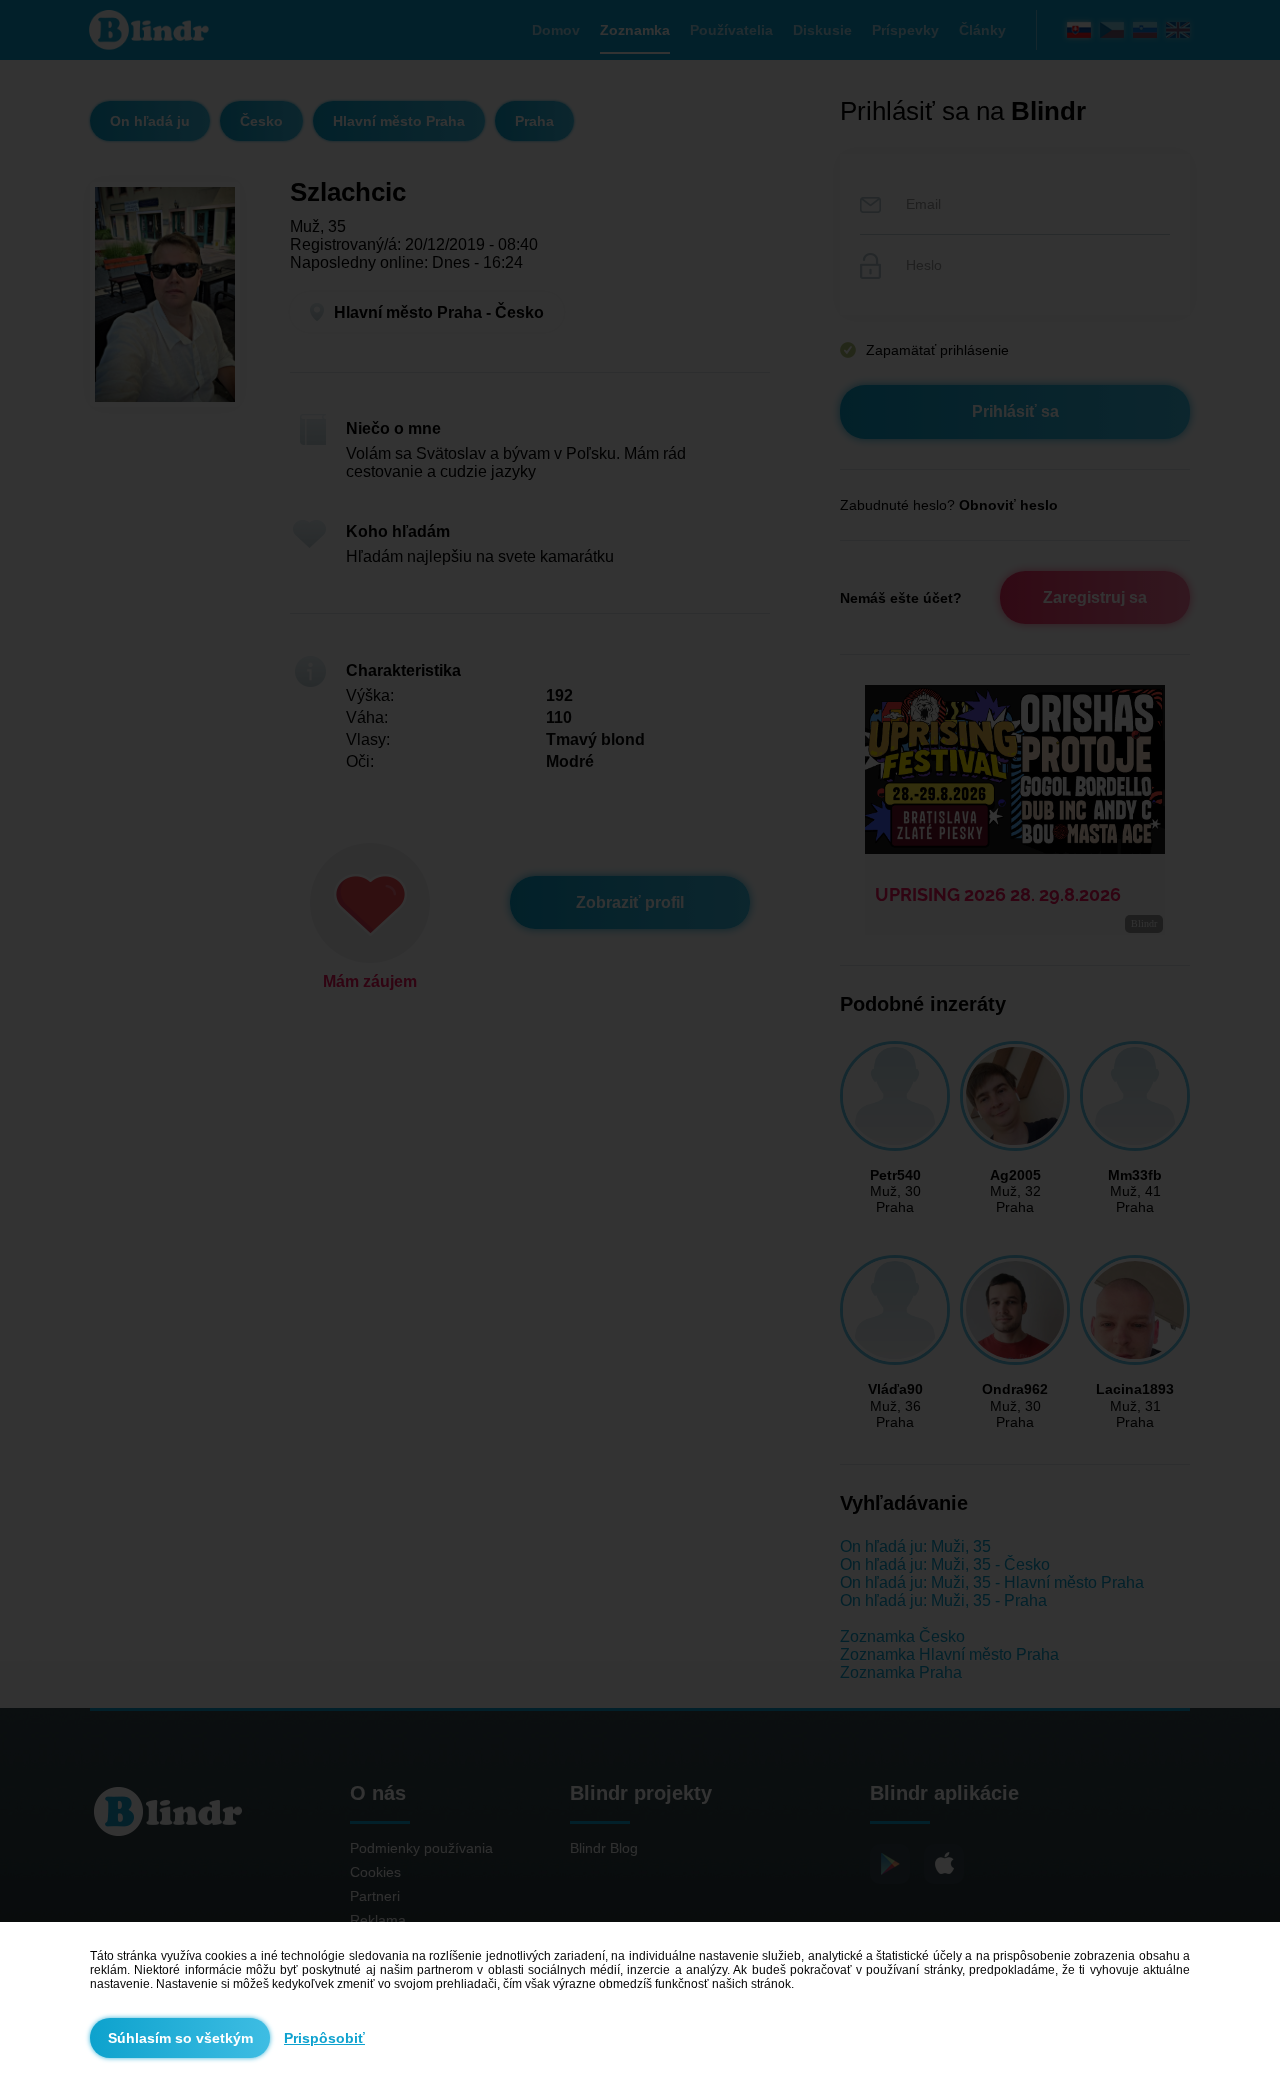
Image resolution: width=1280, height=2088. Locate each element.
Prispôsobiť (324, 2038)
